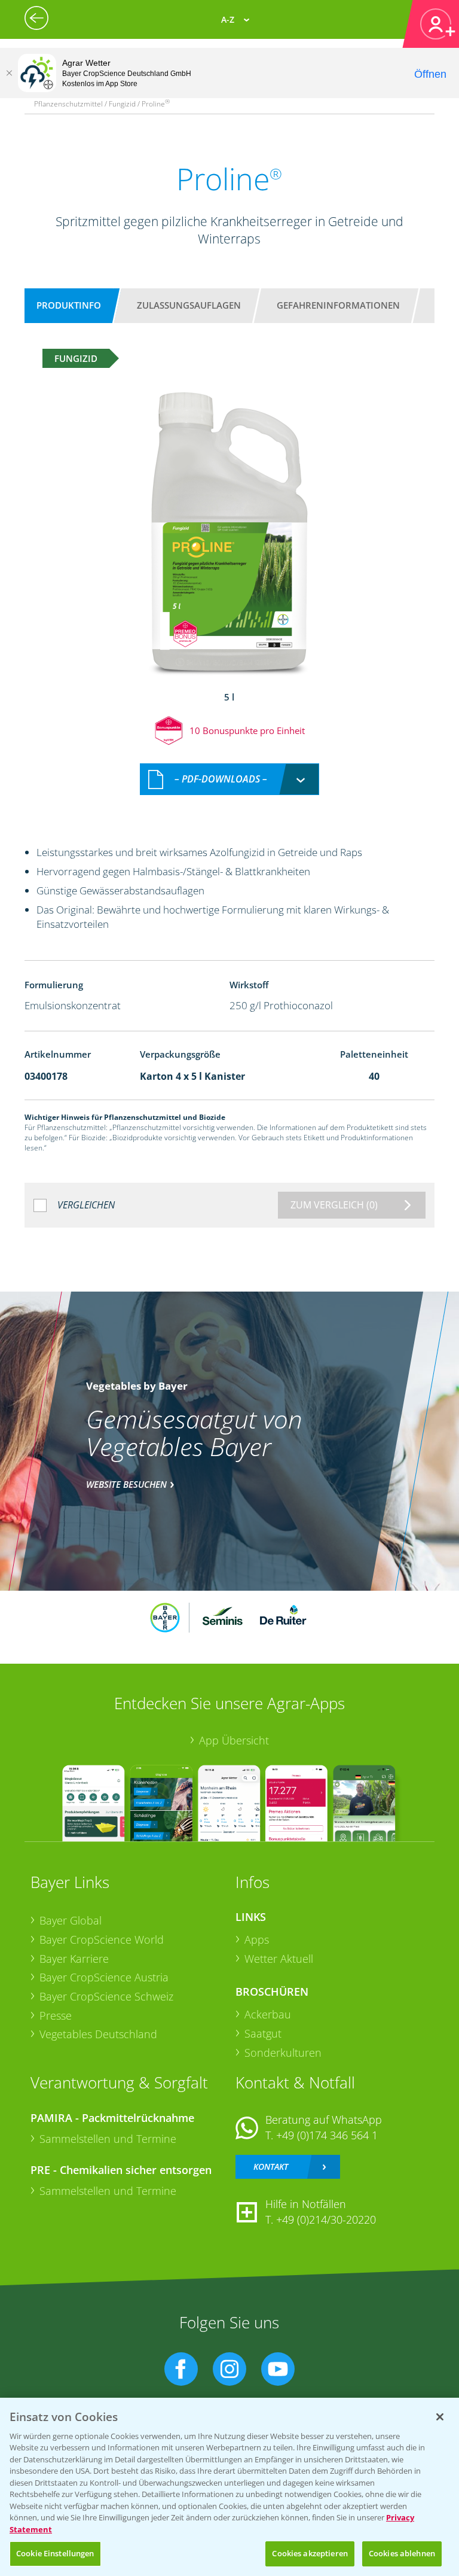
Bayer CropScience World (102, 1939)
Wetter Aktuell (279, 1959)
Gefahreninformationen (338, 305)
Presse (56, 2015)
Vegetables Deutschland (98, 2034)
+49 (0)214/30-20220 (326, 2219)
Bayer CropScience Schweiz (106, 1996)
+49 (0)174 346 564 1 (327, 2135)
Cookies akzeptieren (310, 2553)
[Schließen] (9, 73)
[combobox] (229, 779)
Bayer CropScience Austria (104, 1977)
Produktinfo (69, 305)
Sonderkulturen (283, 2053)
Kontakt (271, 2167)
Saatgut (263, 2033)
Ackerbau (268, 2014)
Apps (257, 1939)
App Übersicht (234, 1740)
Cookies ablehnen (402, 2553)
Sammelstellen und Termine (108, 2139)
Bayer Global (71, 1920)
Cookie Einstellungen (55, 2553)
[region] (229, 2487)
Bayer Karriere (74, 1959)
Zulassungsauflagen (189, 305)
